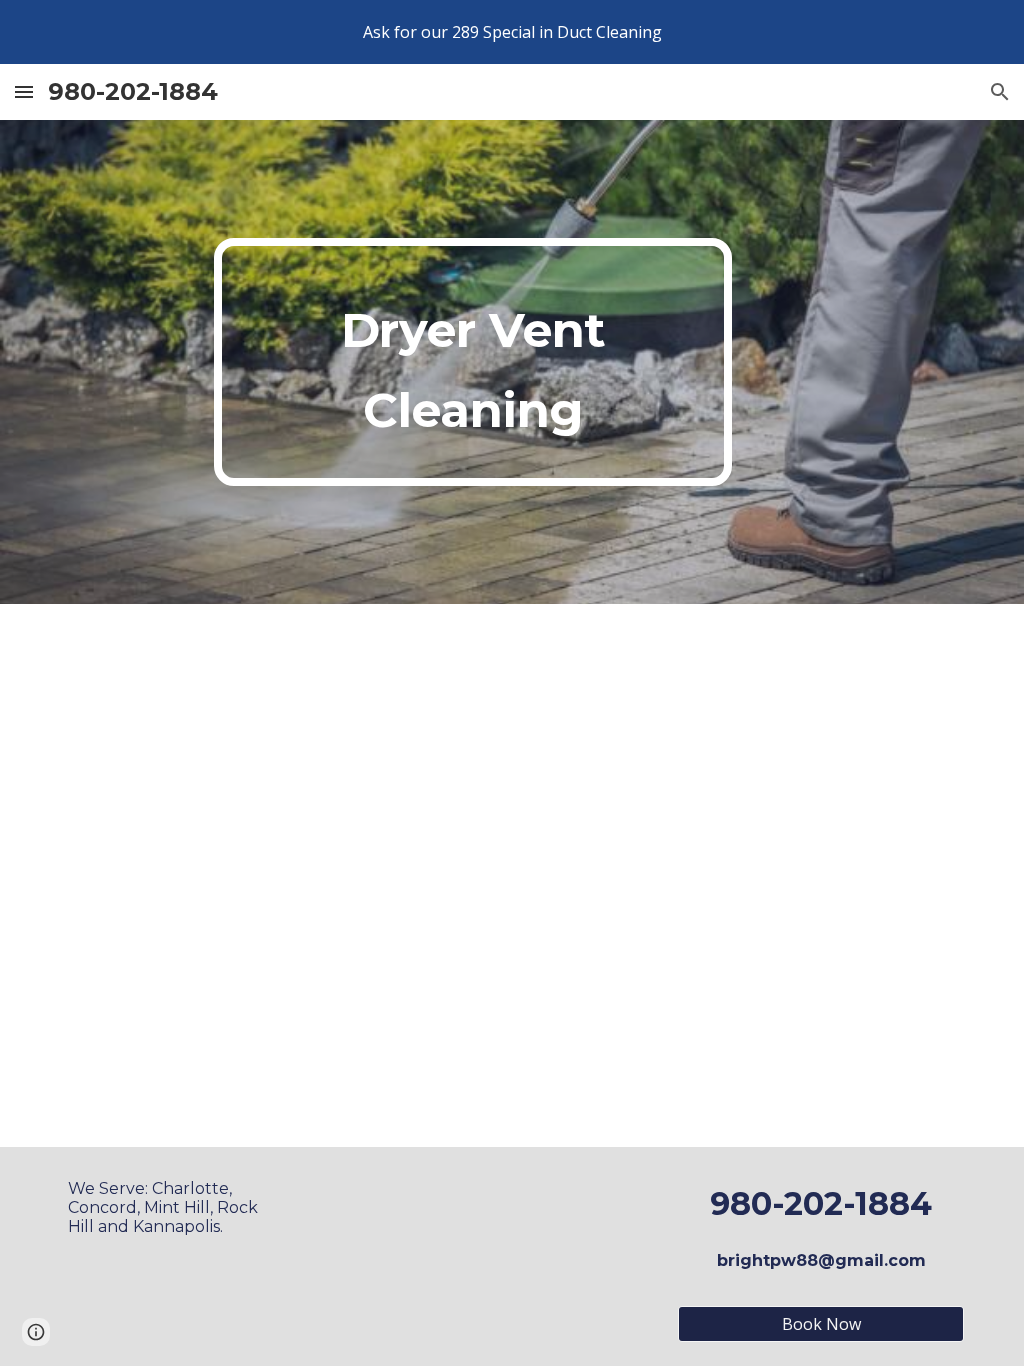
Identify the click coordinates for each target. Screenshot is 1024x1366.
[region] (512, 32)
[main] (473, 362)
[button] (24, 91)
